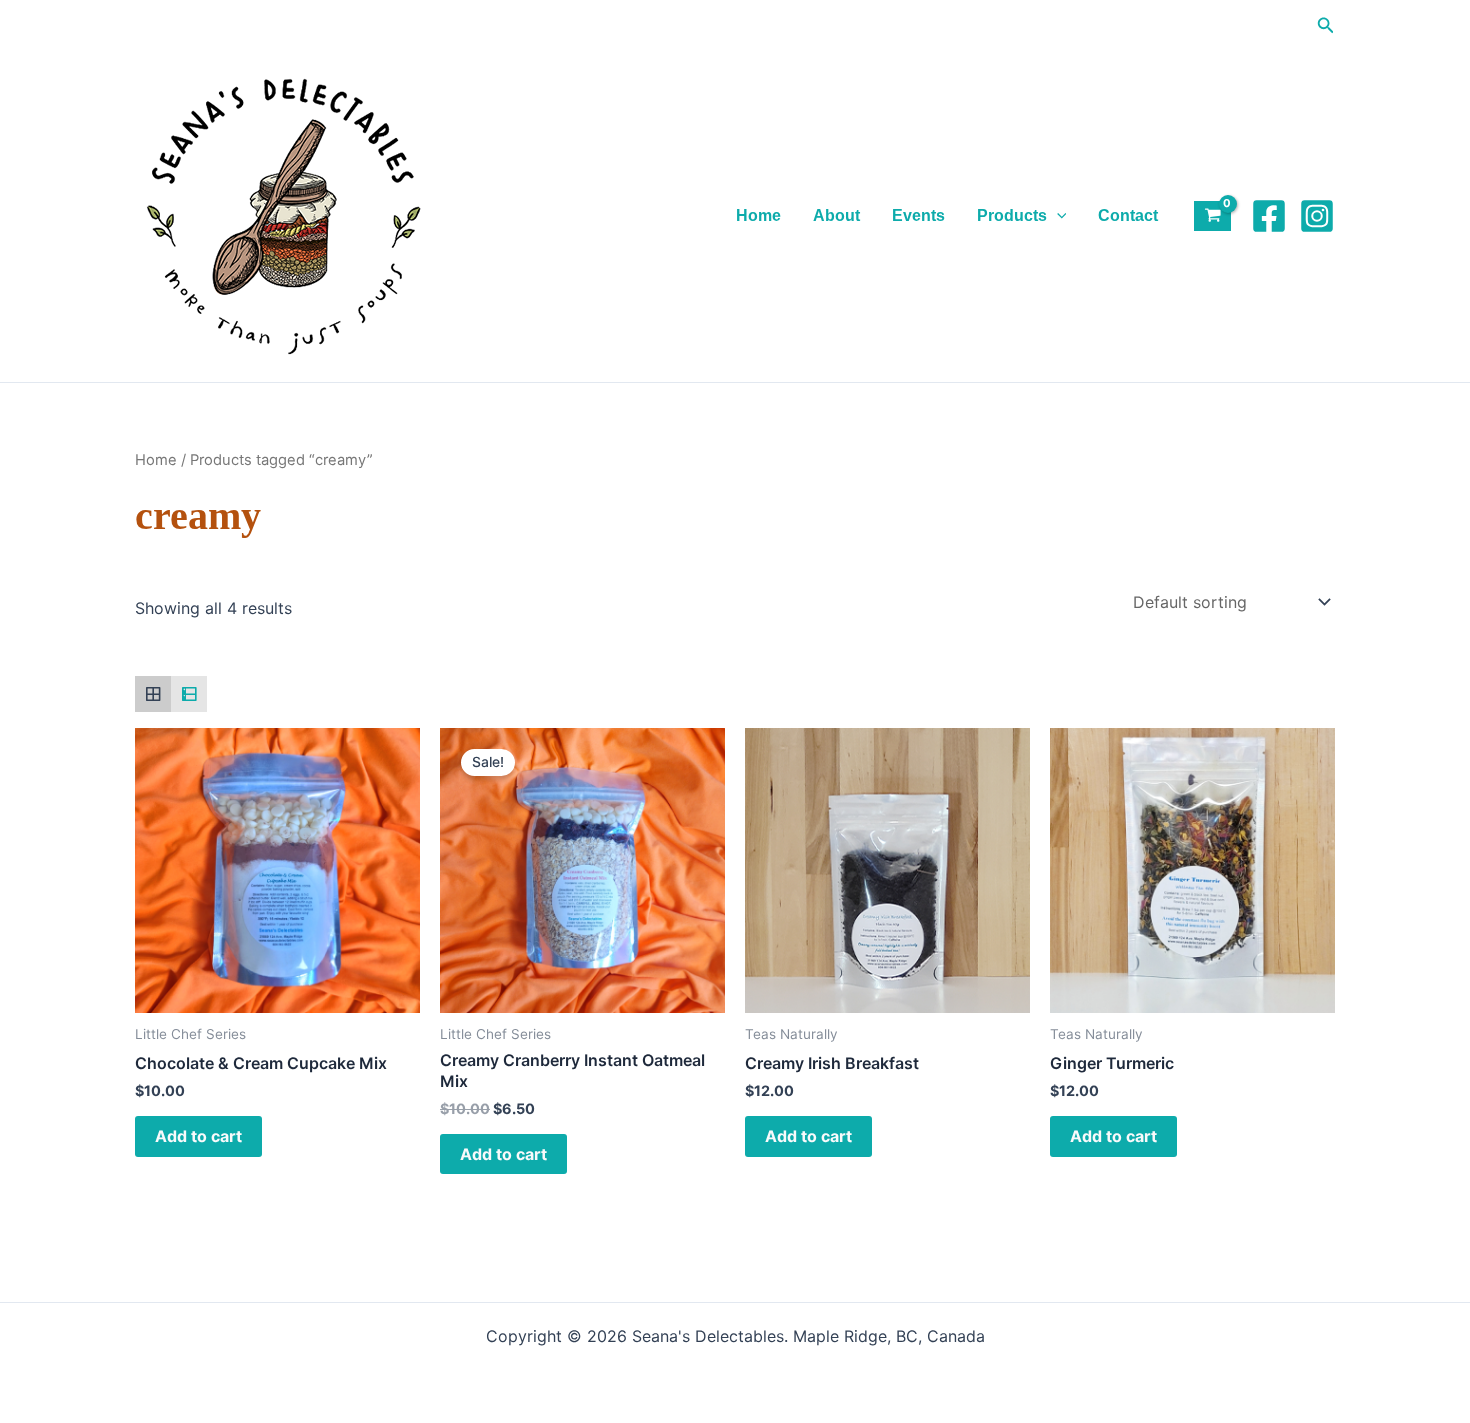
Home (758, 215)
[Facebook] (1269, 216)
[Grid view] (153, 694)
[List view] (189, 694)
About (836, 215)
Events (918, 215)
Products (1012, 215)
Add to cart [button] (198, 1136)
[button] (1326, 25)
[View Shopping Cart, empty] (1212, 216)
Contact (1128, 215)
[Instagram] (1317, 216)
